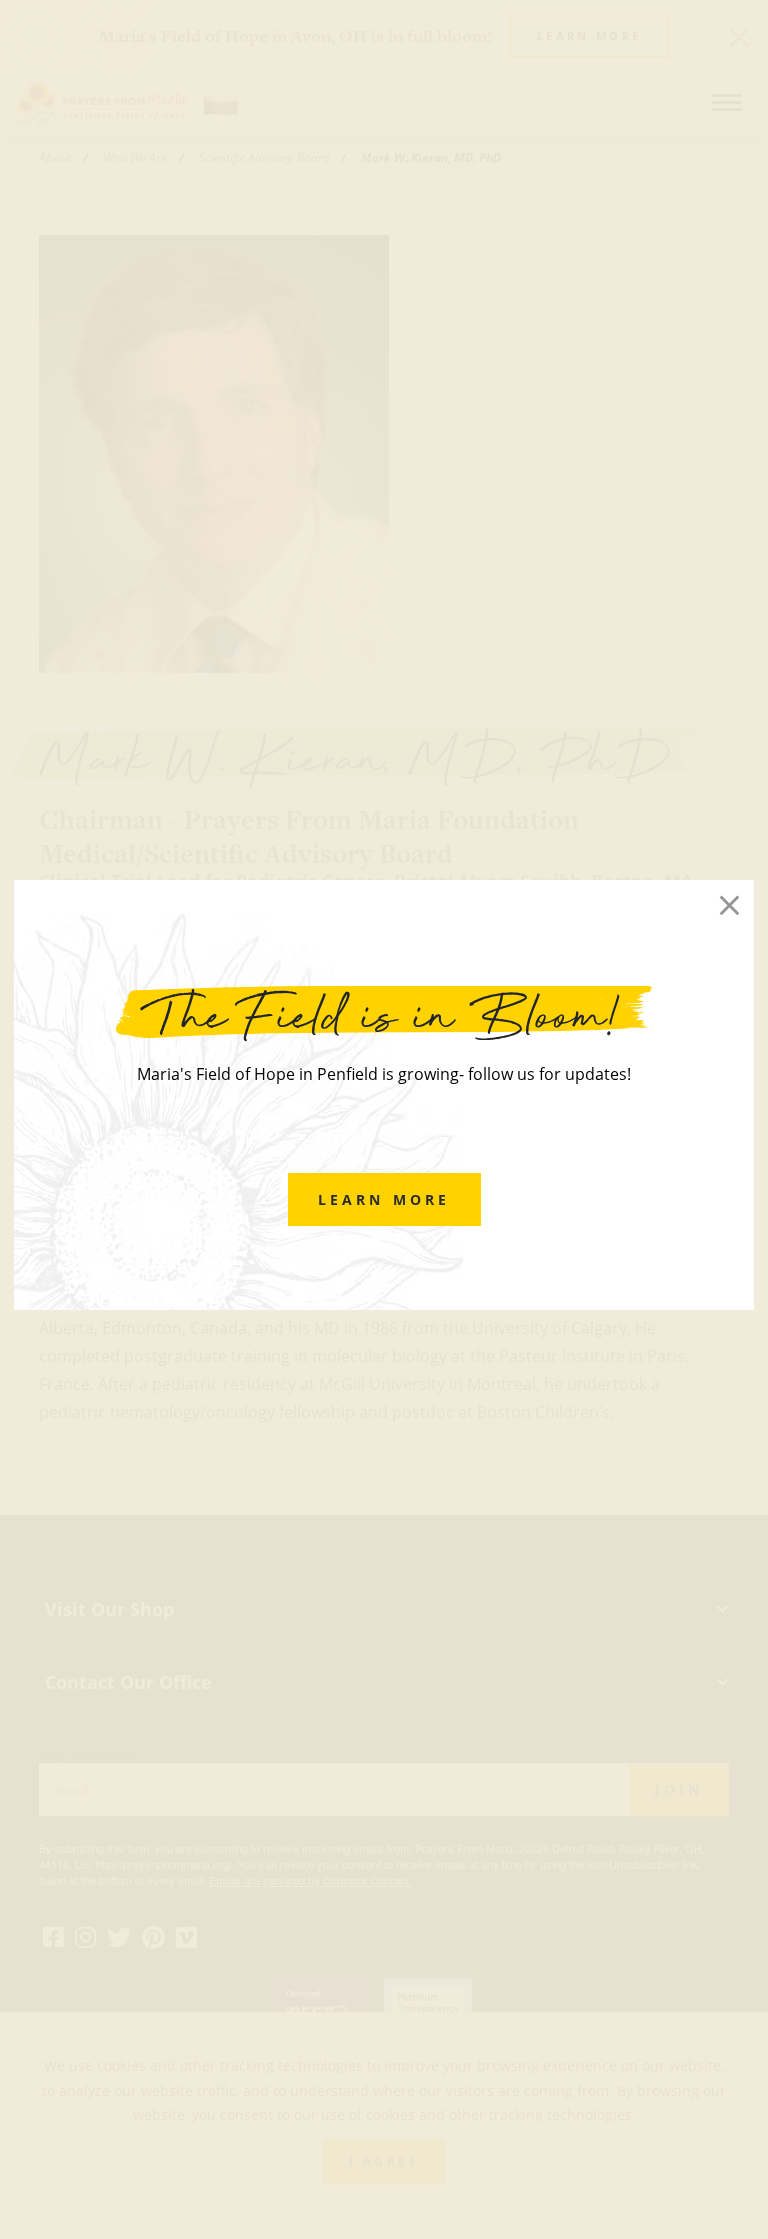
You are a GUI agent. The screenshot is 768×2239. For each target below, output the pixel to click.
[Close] (729, 905)
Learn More (384, 1199)
